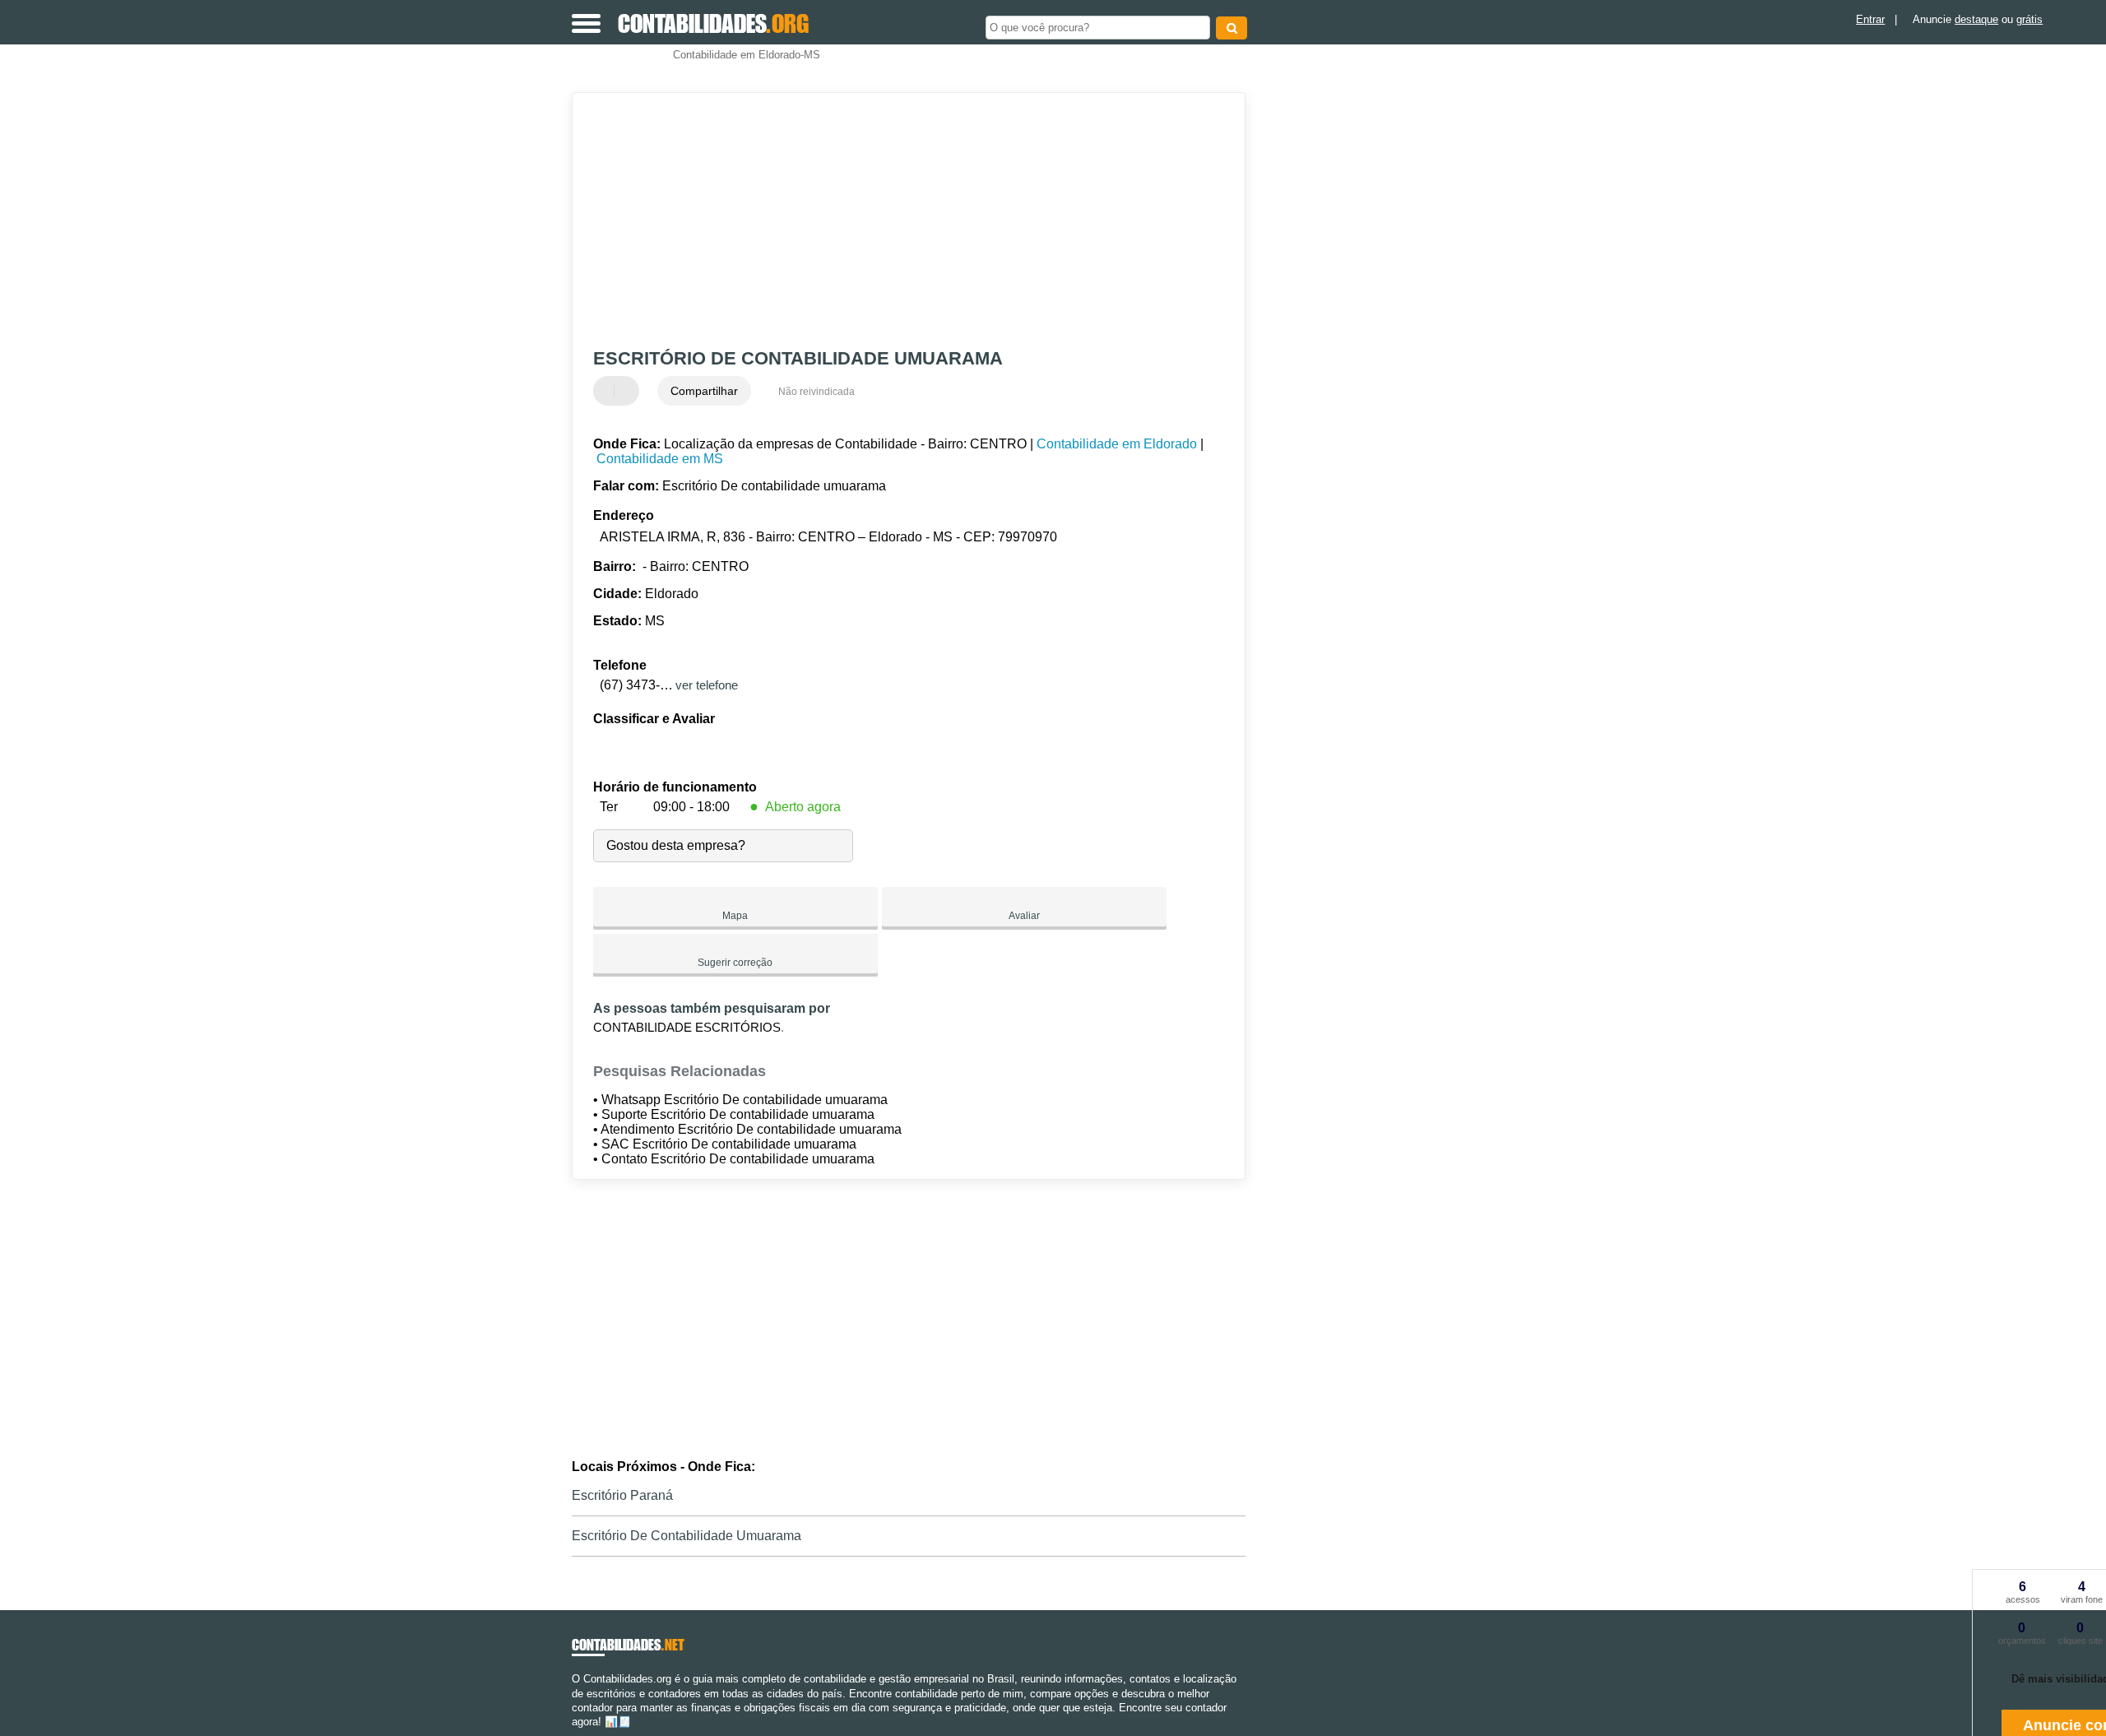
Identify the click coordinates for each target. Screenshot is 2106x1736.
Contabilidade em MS (660, 459)
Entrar (1870, 19)
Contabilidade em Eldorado (1117, 444)
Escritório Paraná (622, 1495)
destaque (1976, 19)
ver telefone (707, 685)
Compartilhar (704, 391)
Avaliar (1024, 916)
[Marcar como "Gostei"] (608, 391)
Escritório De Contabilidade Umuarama (687, 1536)
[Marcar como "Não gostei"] (629, 391)
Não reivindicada (816, 392)
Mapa (735, 916)
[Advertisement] (901, 220)
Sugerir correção (735, 963)
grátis (2029, 19)
